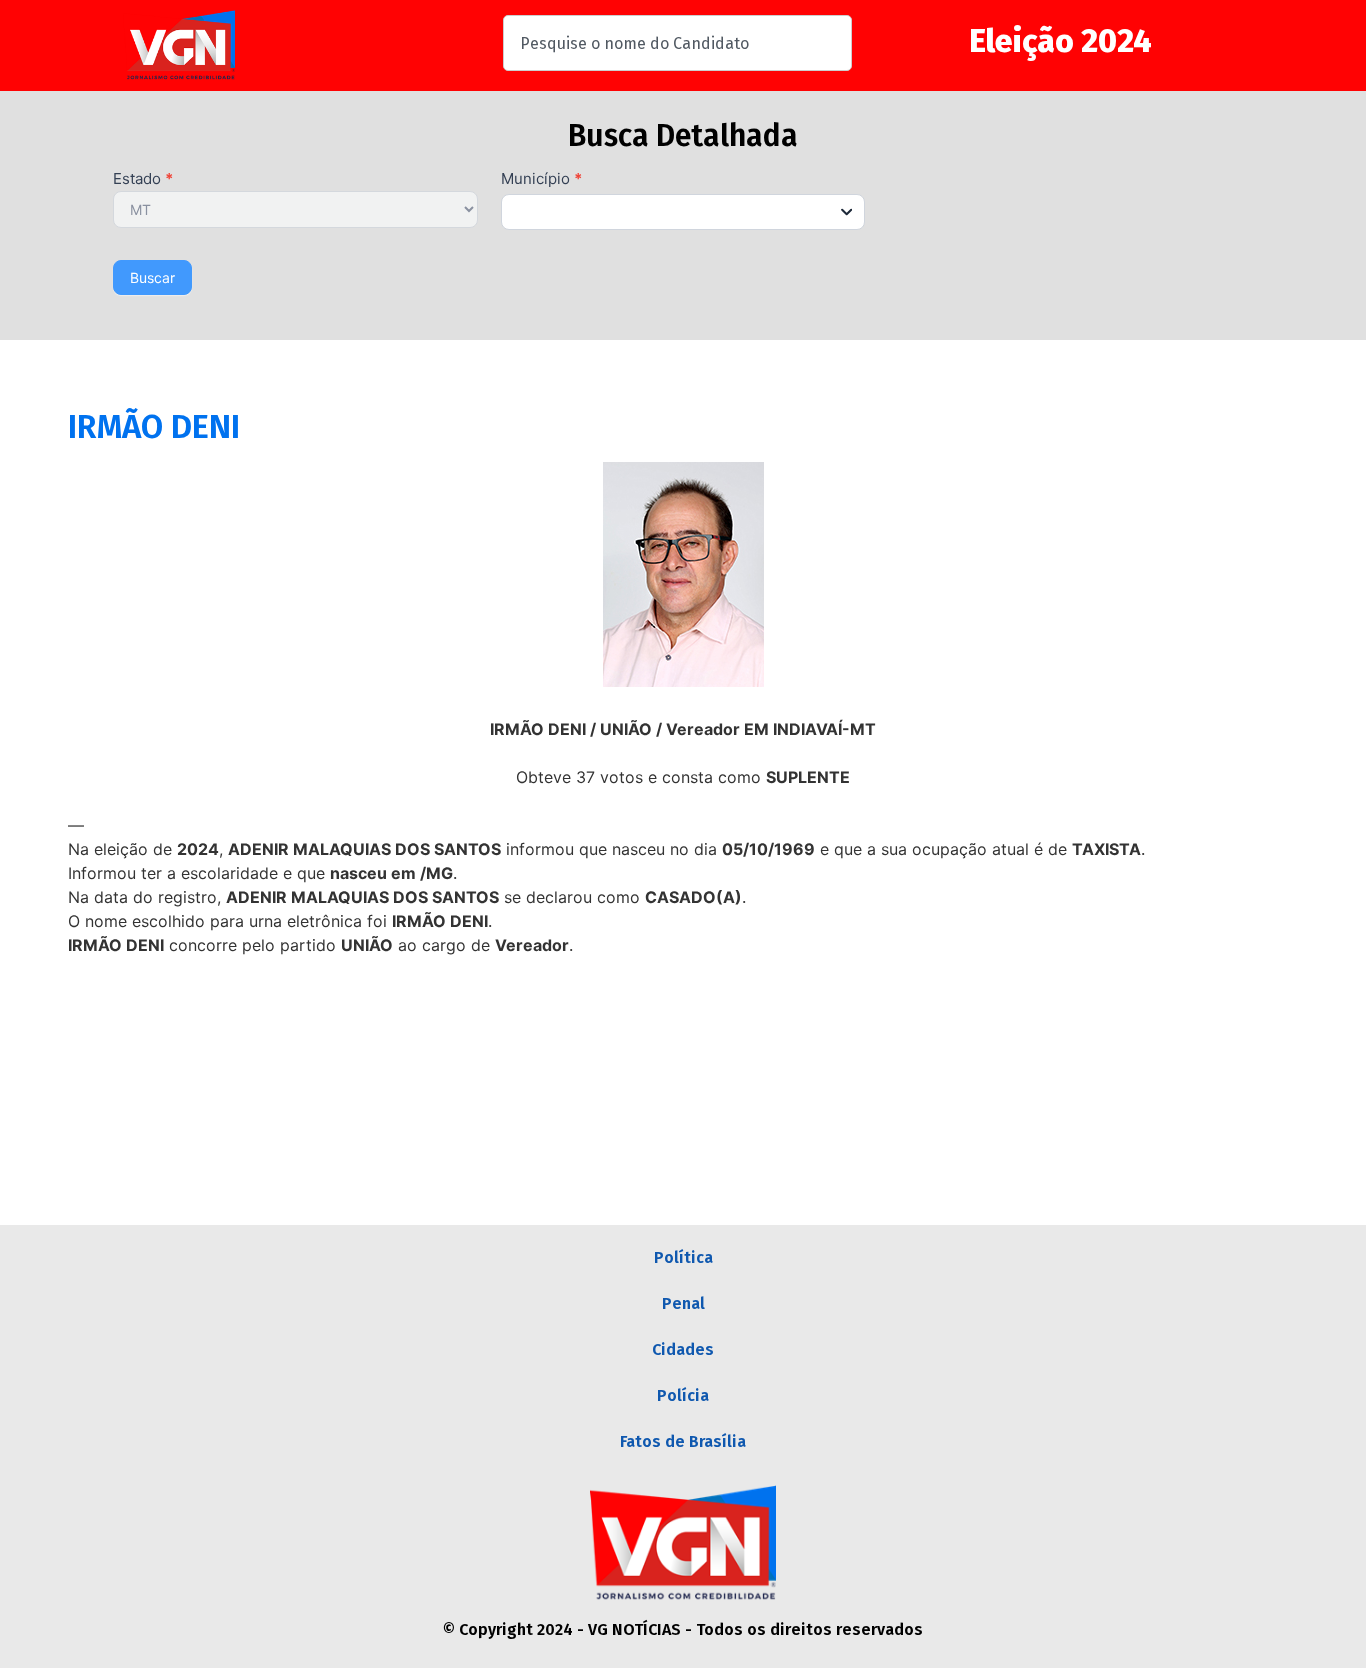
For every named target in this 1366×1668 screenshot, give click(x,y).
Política (683, 1257)
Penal (683, 1303)
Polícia (683, 1395)
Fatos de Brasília (683, 1441)
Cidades (683, 1349)
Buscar (152, 277)
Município (541, 179)
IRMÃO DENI (154, 427)
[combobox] (677, 43)
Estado (143, 179)
